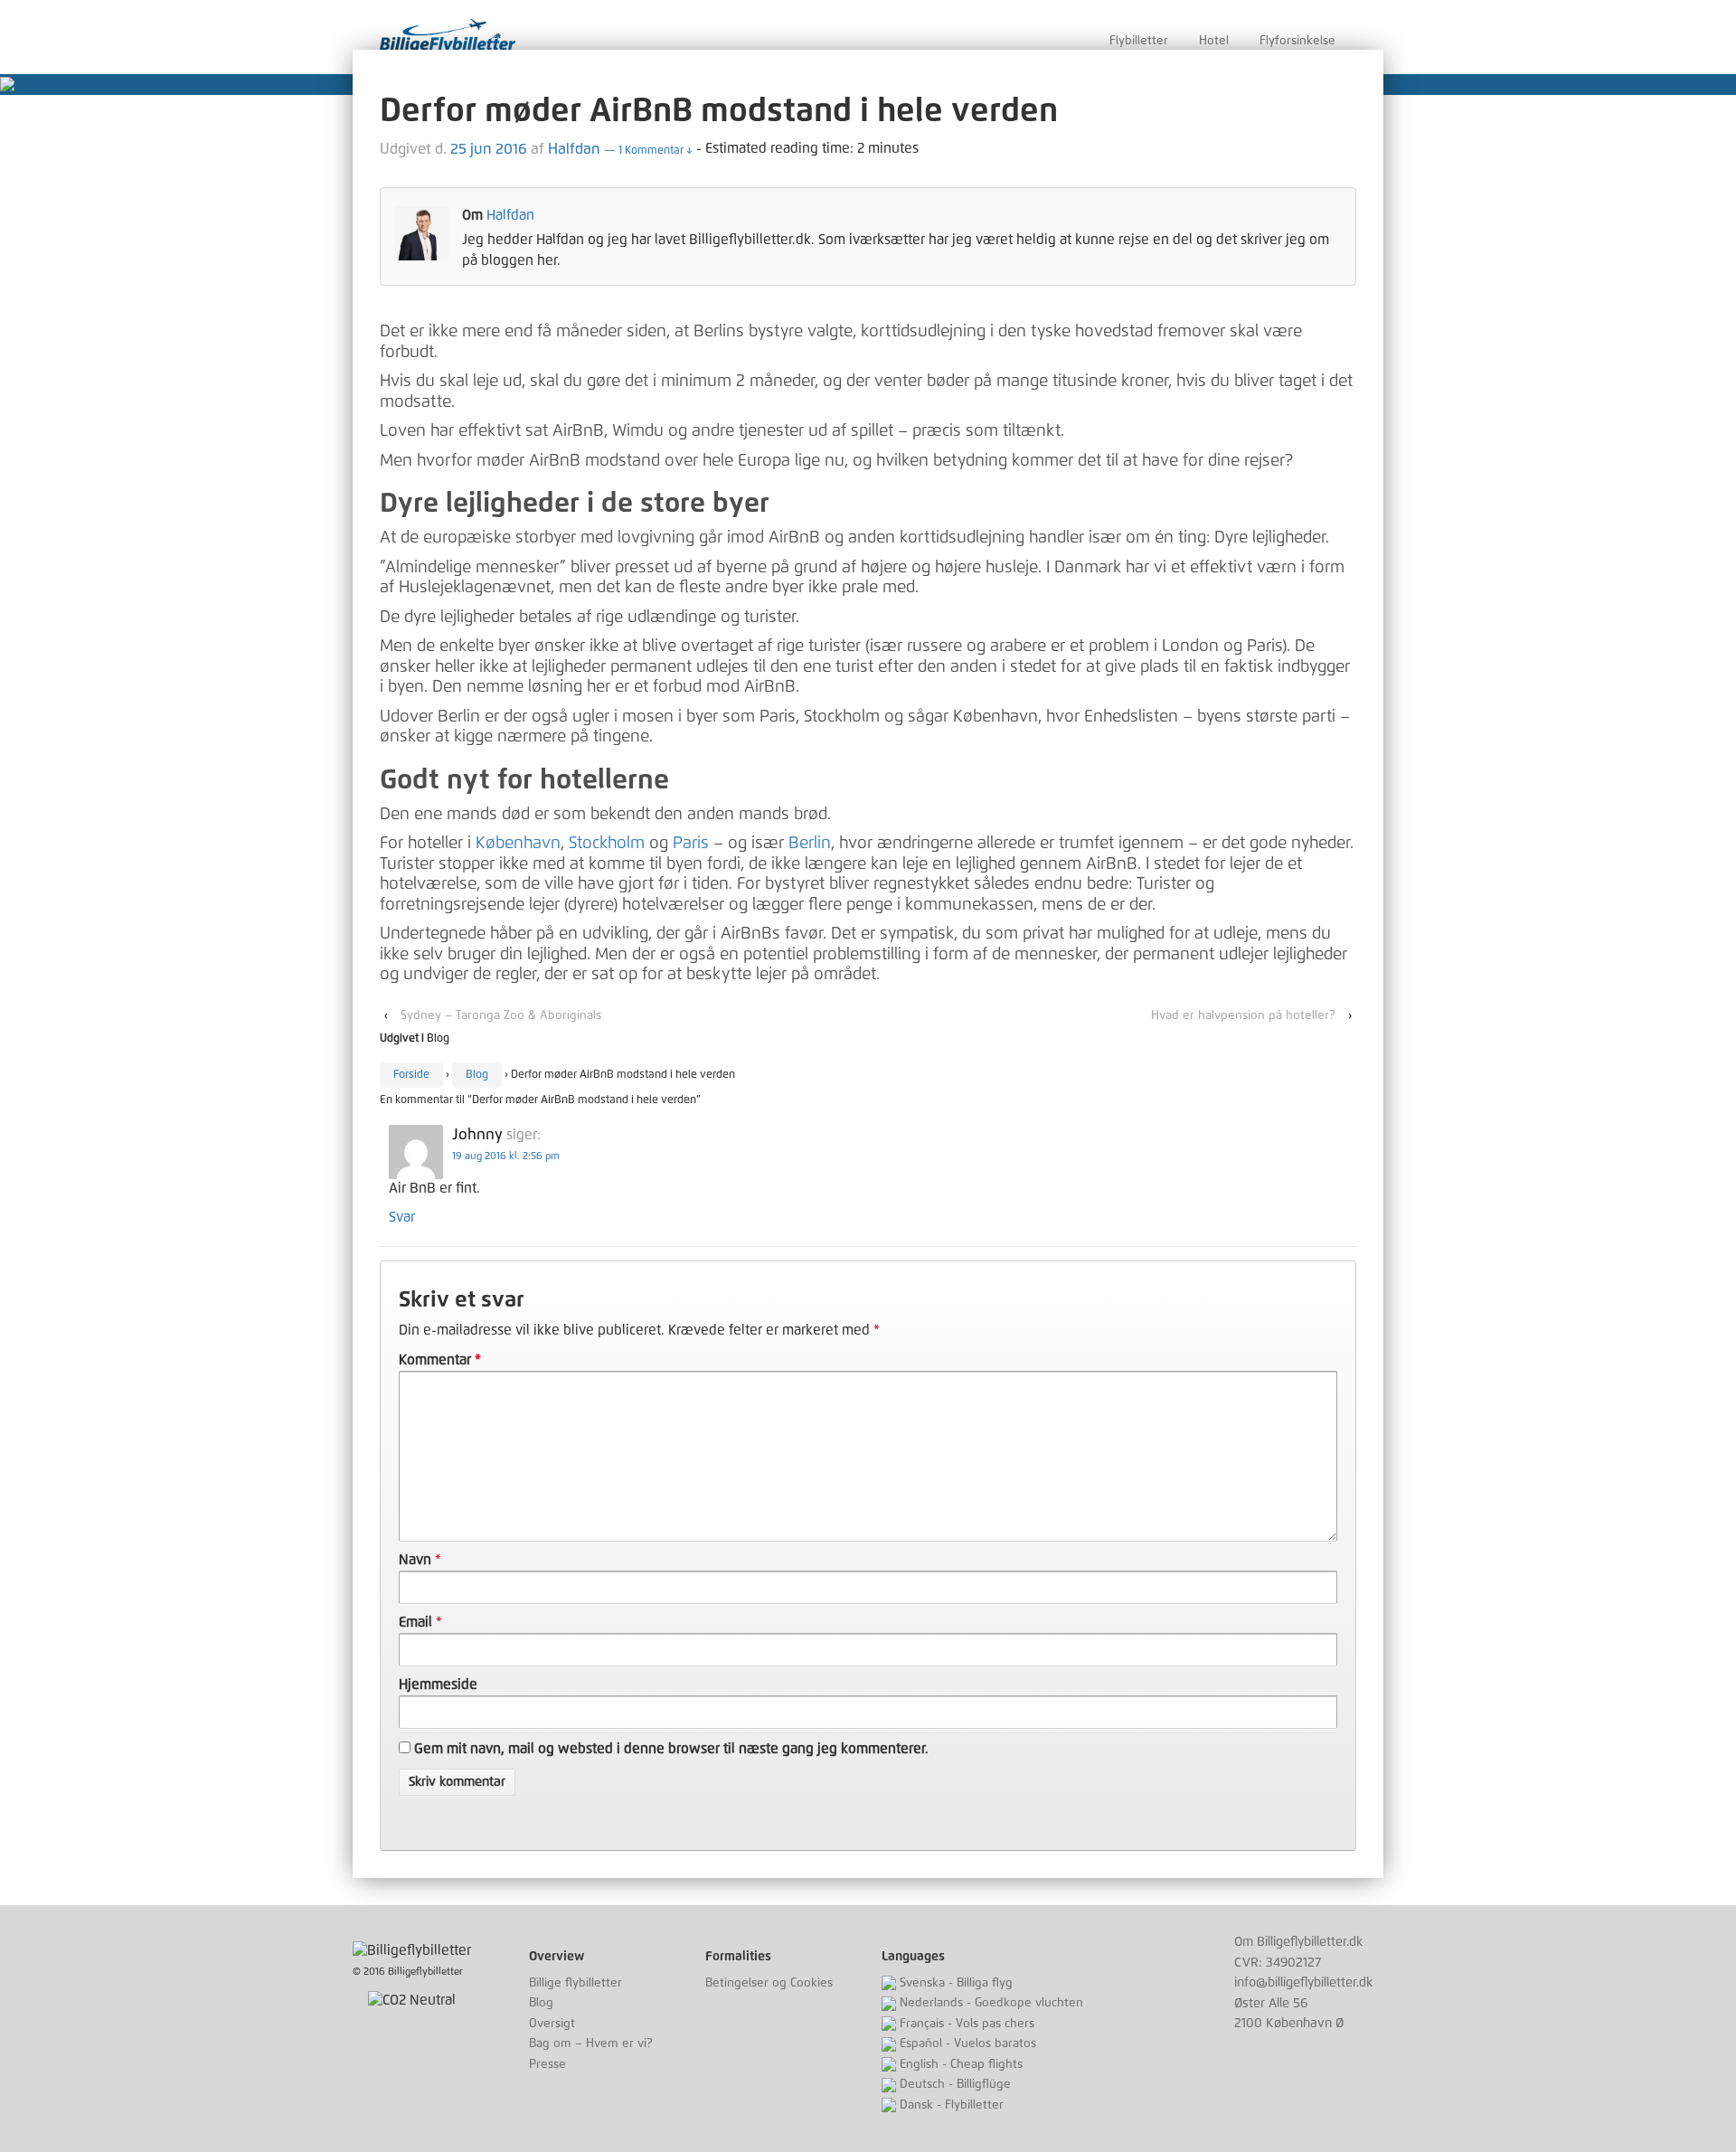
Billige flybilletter (576, 1983)
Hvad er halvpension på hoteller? (1243, 1016)
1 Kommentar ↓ (648, 151)
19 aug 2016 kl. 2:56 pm (506, 1156)
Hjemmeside (438, 1685)
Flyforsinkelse (1297, 41)
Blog (438, 1039)
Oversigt (552, 2024)
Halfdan (574, 149)
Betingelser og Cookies (769, 1983)
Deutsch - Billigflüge (953, 2085)
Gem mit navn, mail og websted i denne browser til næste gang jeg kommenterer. (671, 1749)
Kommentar (440, 1360)
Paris (691, 844)
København (518, 844)
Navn (415, 1560)
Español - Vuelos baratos (966, 2044)
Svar (402, 1218)
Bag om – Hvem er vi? (591, 2044)
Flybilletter (1139, 41)
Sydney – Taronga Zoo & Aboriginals (501, 1016)
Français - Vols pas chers (965, 2024)
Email (415, 1623)
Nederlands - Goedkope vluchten (990, 2003)
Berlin (810, 844)
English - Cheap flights (959, 2065)
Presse (547, 2065)
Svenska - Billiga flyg (954, 1983)
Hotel (1214, 41)
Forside (411, 1075)
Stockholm (607, 844)
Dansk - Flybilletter (950, 2105)
